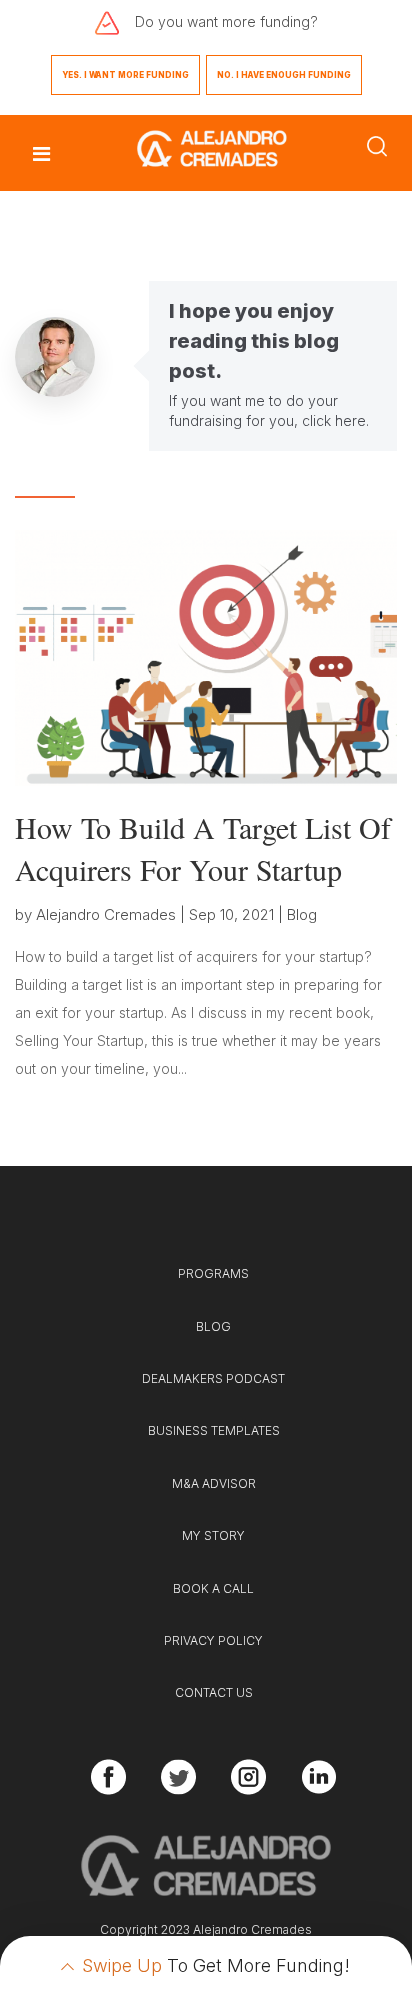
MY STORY (213, 1535)
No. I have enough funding (284, 75)
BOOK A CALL (213, 1588)
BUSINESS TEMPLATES (214, 1430)
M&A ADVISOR (214, 1483)
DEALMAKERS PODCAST (213, 1378)
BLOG (213, 1326)
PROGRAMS (213, 1273)
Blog (302, 914)
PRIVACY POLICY (213, 1640)
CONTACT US (214, 1692)
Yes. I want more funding (125, 75)
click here (334, 420)
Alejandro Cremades (106, 914)
